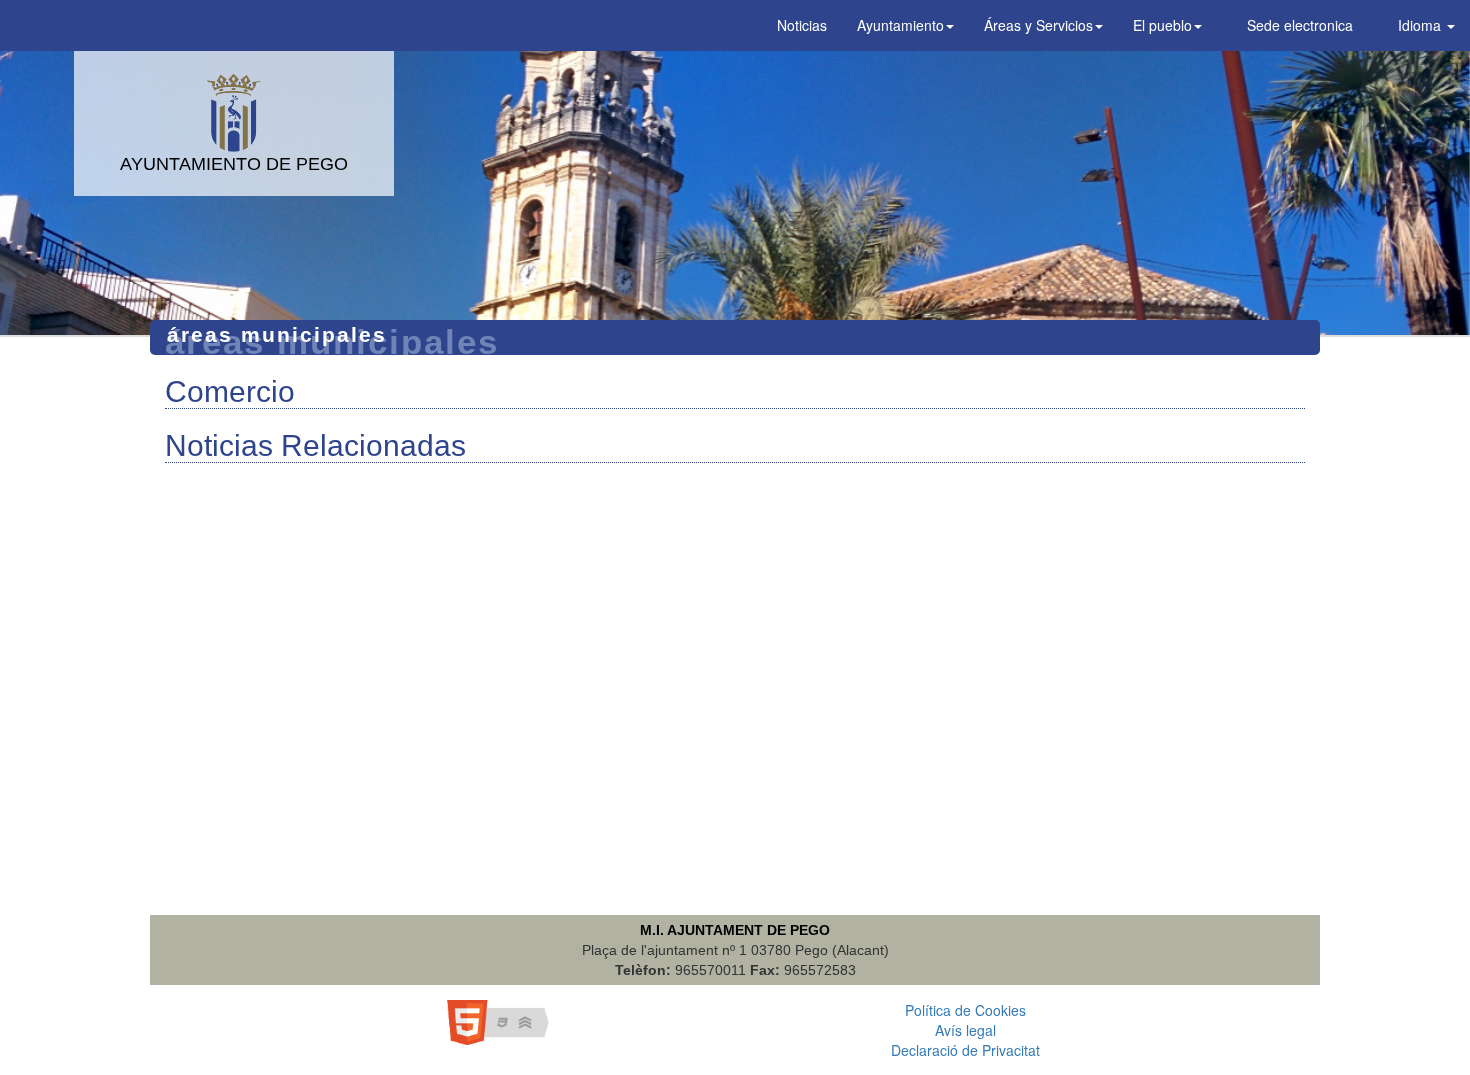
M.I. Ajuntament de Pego (735, 930)
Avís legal (965, 1030)
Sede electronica (1298, 25)
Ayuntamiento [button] (900, 25)
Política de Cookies (965, 1010)
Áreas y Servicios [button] (1038, 25)
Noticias (802, 25)
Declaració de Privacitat (965, 1050)
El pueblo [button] (1162, 25)
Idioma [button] (1419, 25)
